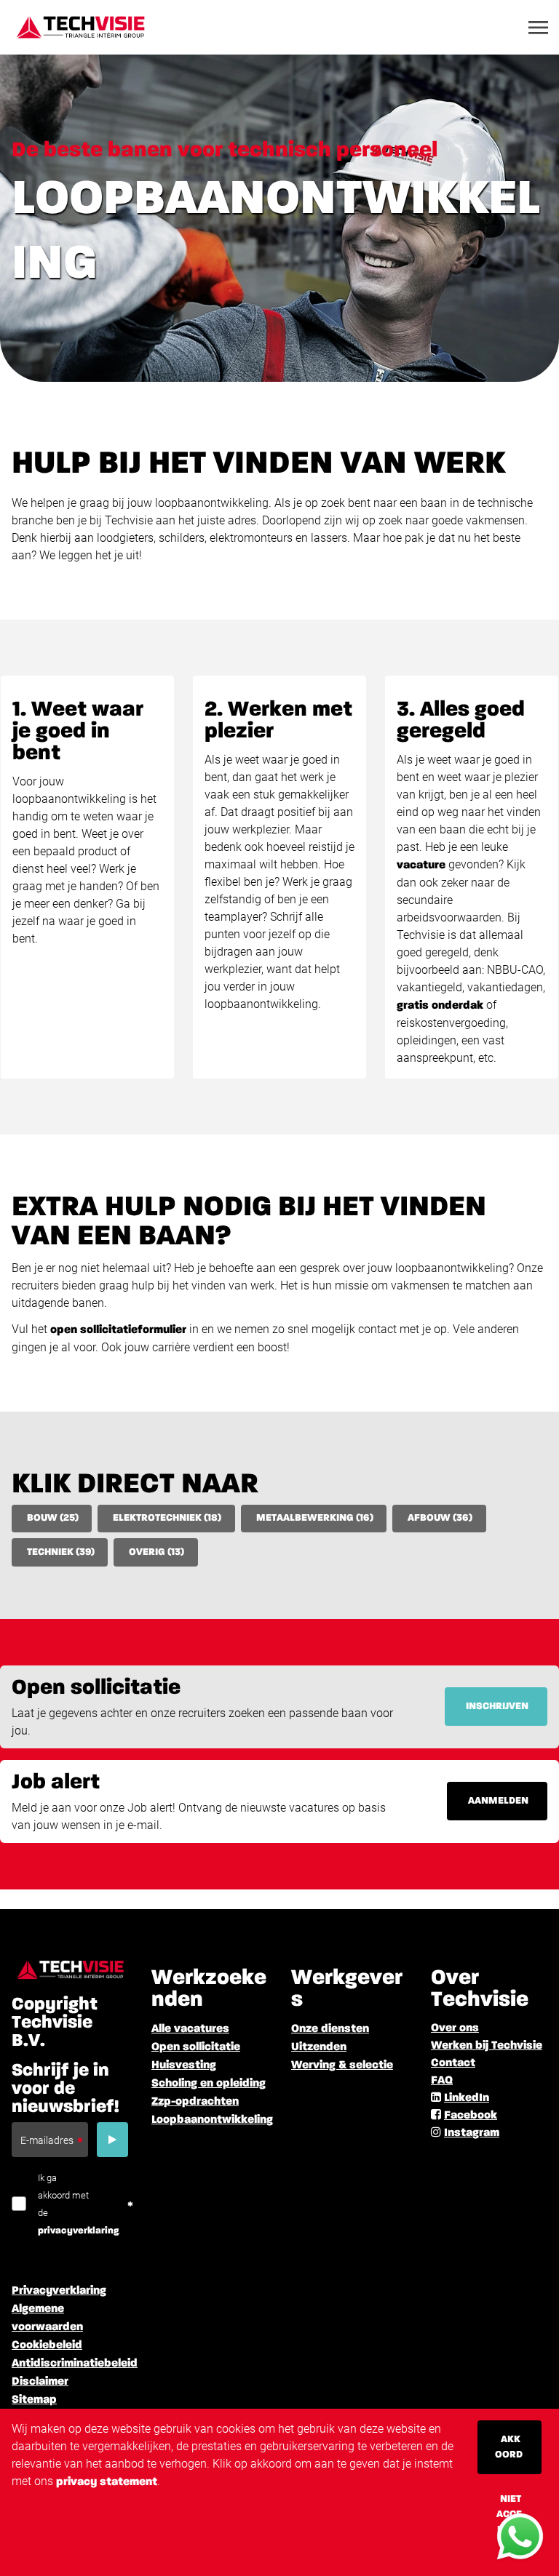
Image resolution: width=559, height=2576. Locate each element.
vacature (421, 865)
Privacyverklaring (59, 2291)
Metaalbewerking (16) (315, 1518)
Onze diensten (330, 2029)
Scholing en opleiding (209, 2084)
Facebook (471, 2116)
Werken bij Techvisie (487, 2046)
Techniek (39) (61, 1552)
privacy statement (107, 2482)
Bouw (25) (53, 1518)
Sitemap (34, 2400)
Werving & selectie (342, 2065)
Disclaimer (40, 2382)
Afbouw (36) (440, 1518)
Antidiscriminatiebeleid (75, 2364)
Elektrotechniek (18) (167, 1518)
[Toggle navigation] (539, 28)
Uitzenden (319, 2047)
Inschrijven (497, 1706)
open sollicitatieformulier (118, 1330)
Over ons (455, 2028)
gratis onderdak (440, 1006)
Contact (453, 2063)
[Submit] (112, 2140)
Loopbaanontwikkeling (212, 2120)
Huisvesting (184, 2065)
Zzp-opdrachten (195, 2102)
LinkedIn (467, 2098)
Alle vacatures (190, 2029)
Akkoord (509, 2447)
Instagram (472, 2133)
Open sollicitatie (196, 2047)
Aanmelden (498, 1801)
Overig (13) (156, 1552)
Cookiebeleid (47, 2345)
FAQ (442, 2081)
